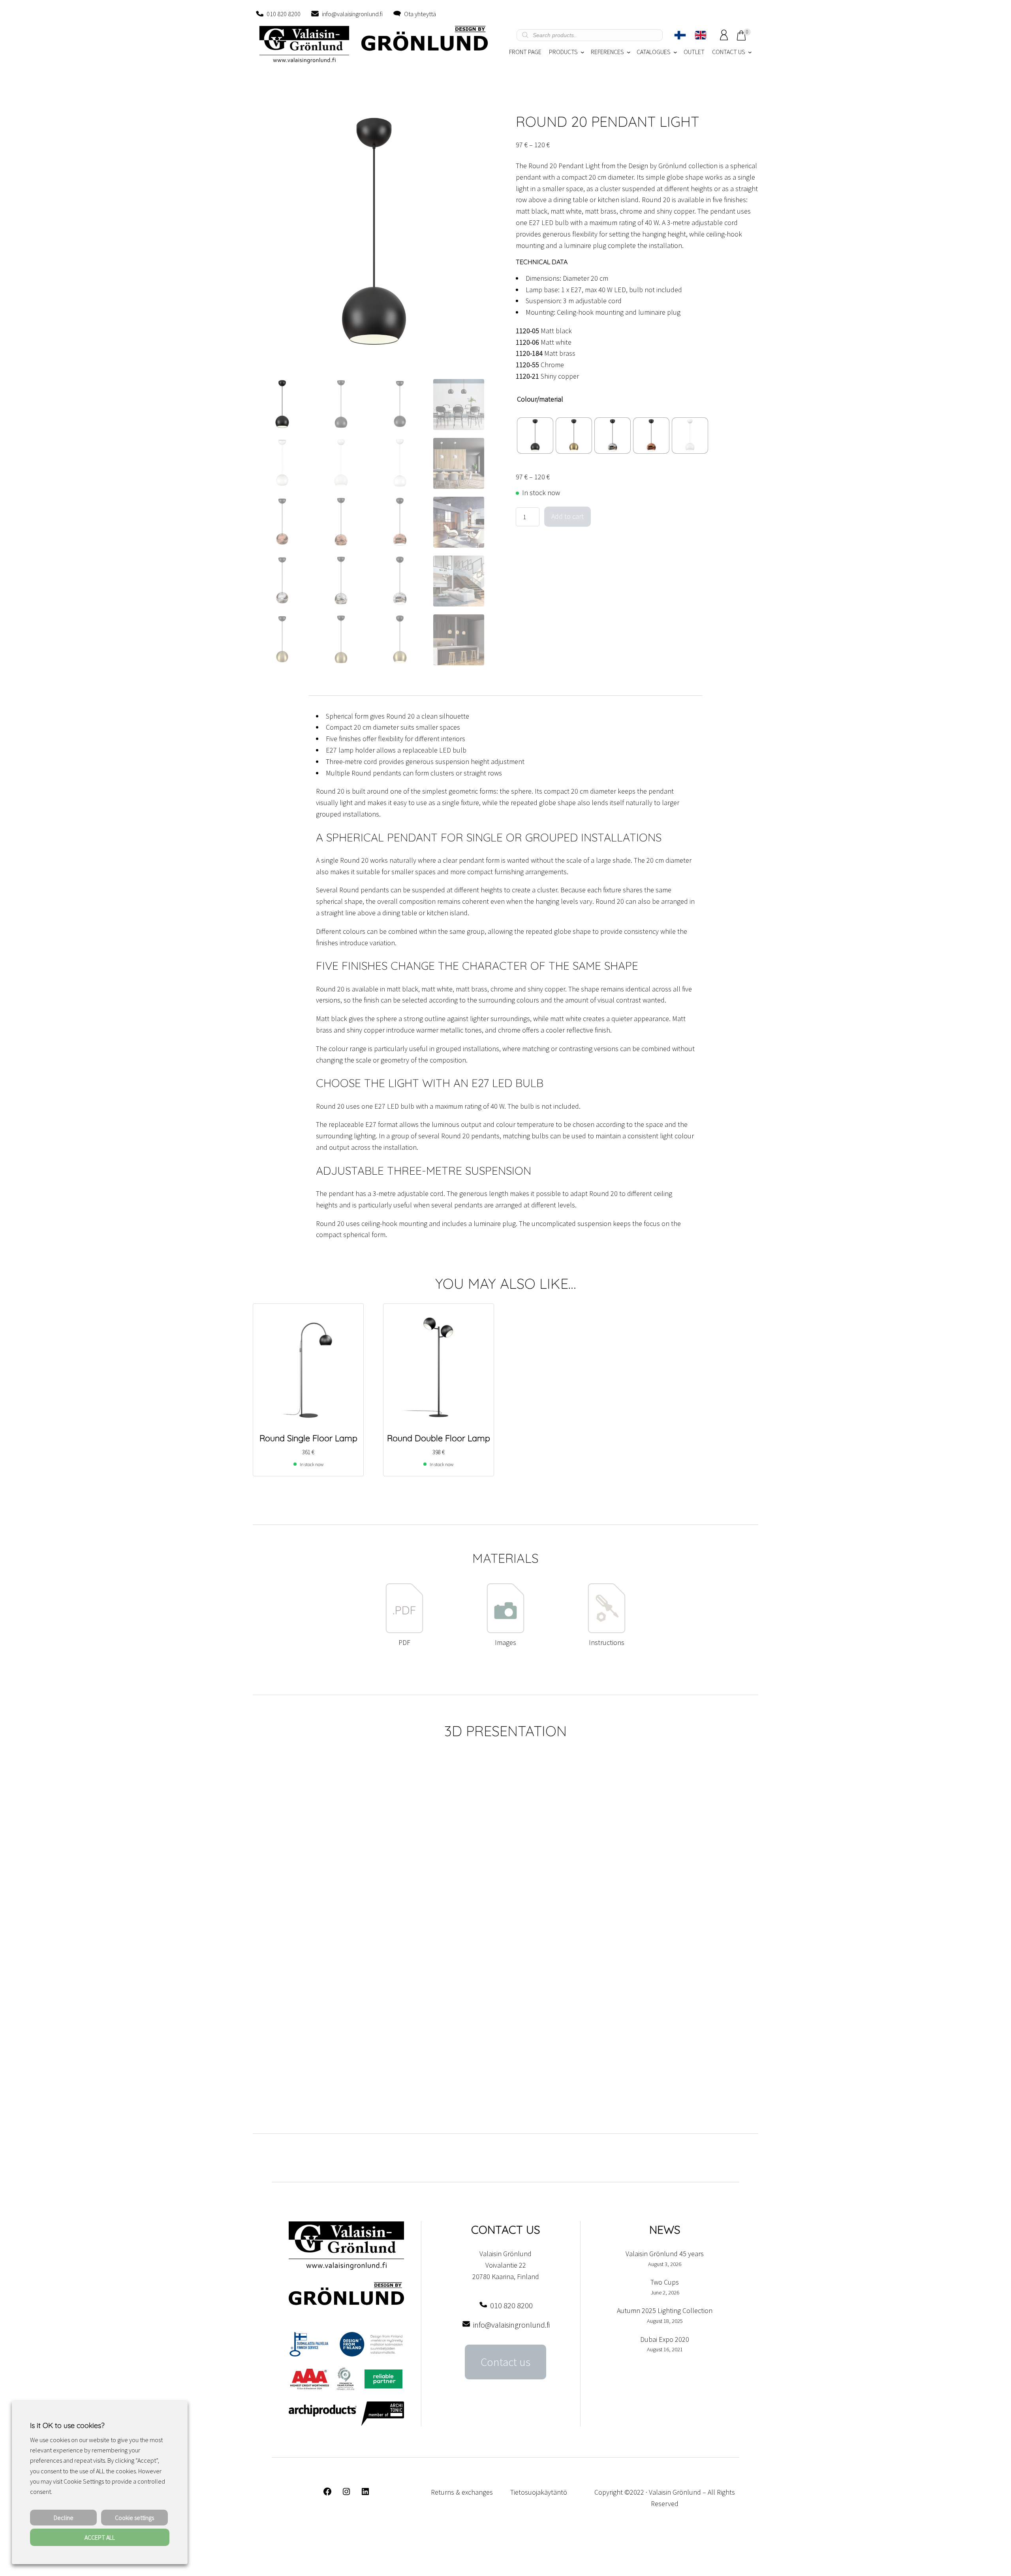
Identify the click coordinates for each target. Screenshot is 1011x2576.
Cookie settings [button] (134, 2518)
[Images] (505, 1631)
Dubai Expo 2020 (665, 2339)
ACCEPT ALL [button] (100, 2537)
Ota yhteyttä (420, 14)
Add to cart (568, 516)
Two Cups (665, 2282)
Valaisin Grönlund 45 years (665, 2254)
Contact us (505, 2362)
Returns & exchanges (462, 2492)
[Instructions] (607, 1631)
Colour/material (540, 399)
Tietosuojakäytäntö (539, 2492)
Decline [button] (64, 2518)
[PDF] (404, 1631)
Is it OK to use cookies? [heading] (67, 2425)
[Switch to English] (701, 35)
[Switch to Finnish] (680, 35)
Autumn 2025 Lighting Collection (665, 2310)
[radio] (535, 436)
